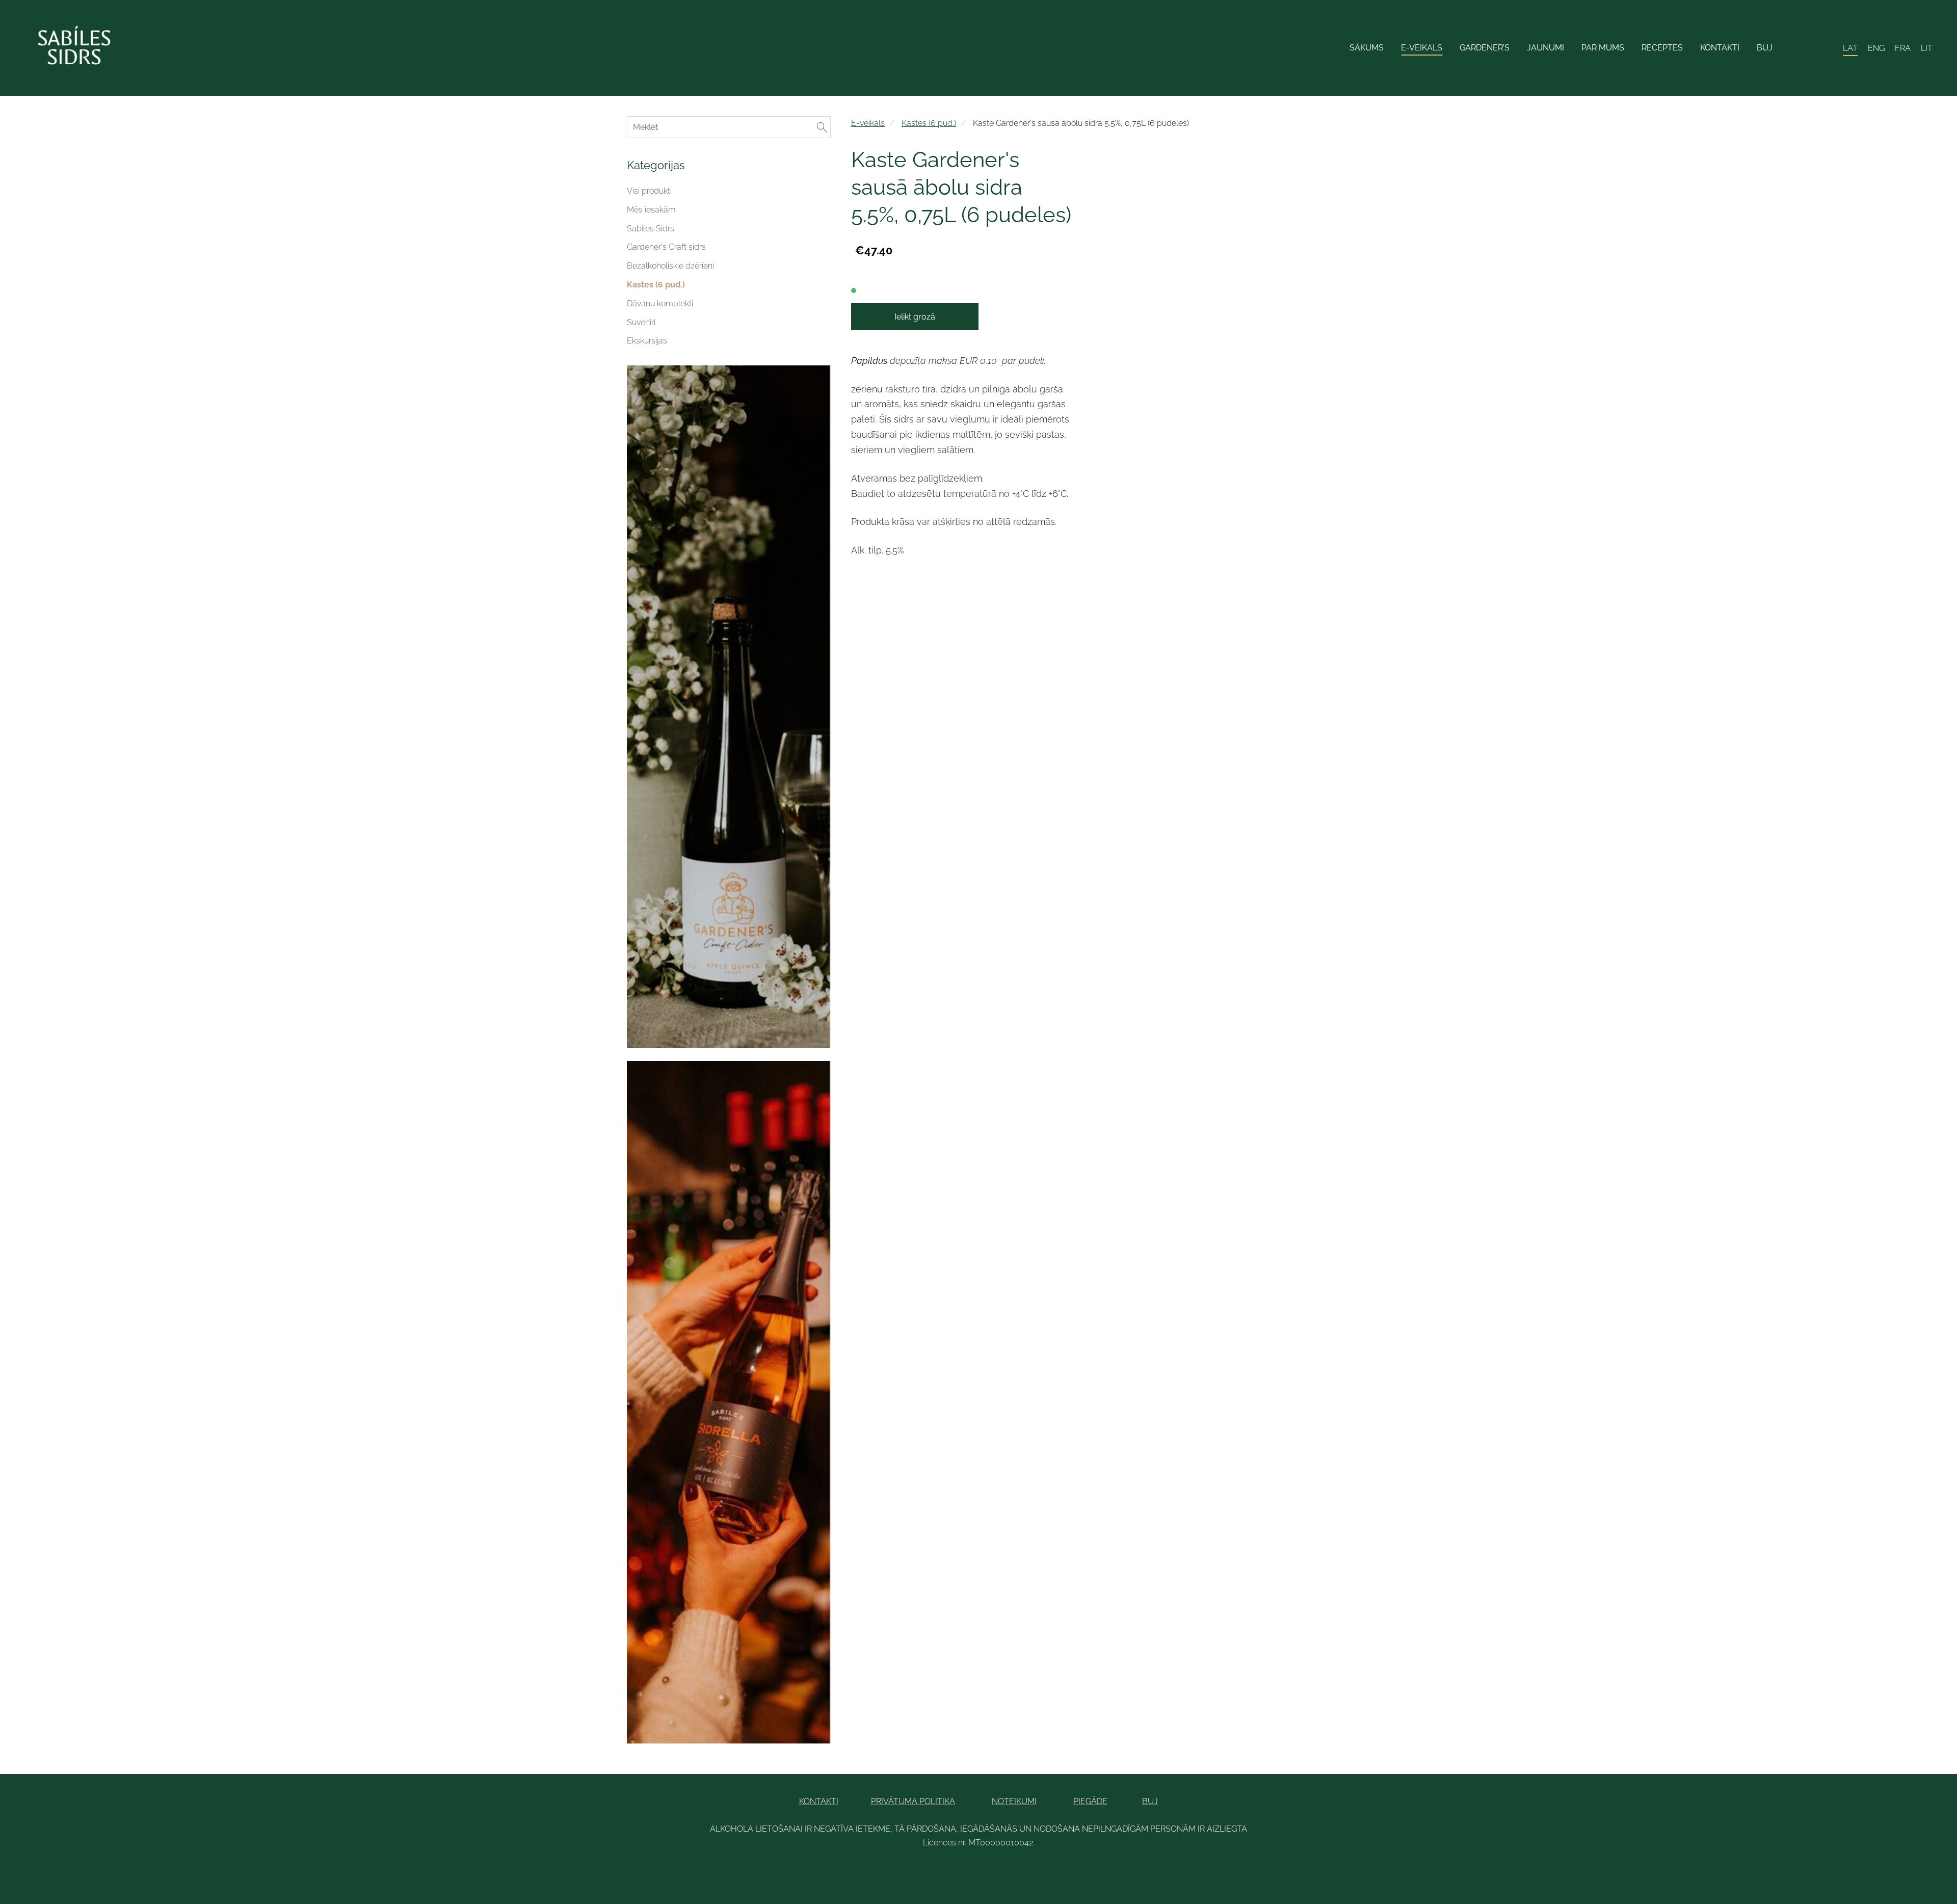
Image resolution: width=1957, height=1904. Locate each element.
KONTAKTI (819, 1801)
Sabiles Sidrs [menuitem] (651, 229)
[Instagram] (1012, 1871)
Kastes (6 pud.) (929, 123)
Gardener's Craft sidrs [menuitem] (666, 247)
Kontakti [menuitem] (1720, 48)
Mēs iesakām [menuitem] (651, 210)
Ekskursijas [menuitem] (647, 341)
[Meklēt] (1804, 48)
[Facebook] (945, 1871)
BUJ (1150, 1801)
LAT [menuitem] (1850, 48)
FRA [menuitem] (1903, 48)
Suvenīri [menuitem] (641, 322)
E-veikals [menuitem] (1422, 48)
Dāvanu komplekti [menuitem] (660, 303)
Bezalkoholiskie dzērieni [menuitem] (670, 266)
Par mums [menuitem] (1603, 48)
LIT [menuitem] (1927, 48)
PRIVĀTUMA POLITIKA (913, 1801)
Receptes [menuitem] (1662, 48)
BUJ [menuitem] (1765, 48)
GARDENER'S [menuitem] (1485, 48)
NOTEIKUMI (1014, 1801)
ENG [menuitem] (1876, 48)
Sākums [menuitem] (1367, 48)
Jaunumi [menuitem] (1545, 48)
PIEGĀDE (1090, 1801)
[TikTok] (990, 1871)
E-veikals (868, 123)
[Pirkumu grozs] (1827, 48)
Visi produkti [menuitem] (649, 191)
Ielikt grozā (915, 317)
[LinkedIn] (967, 1871)
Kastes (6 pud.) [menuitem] (656, 285)
